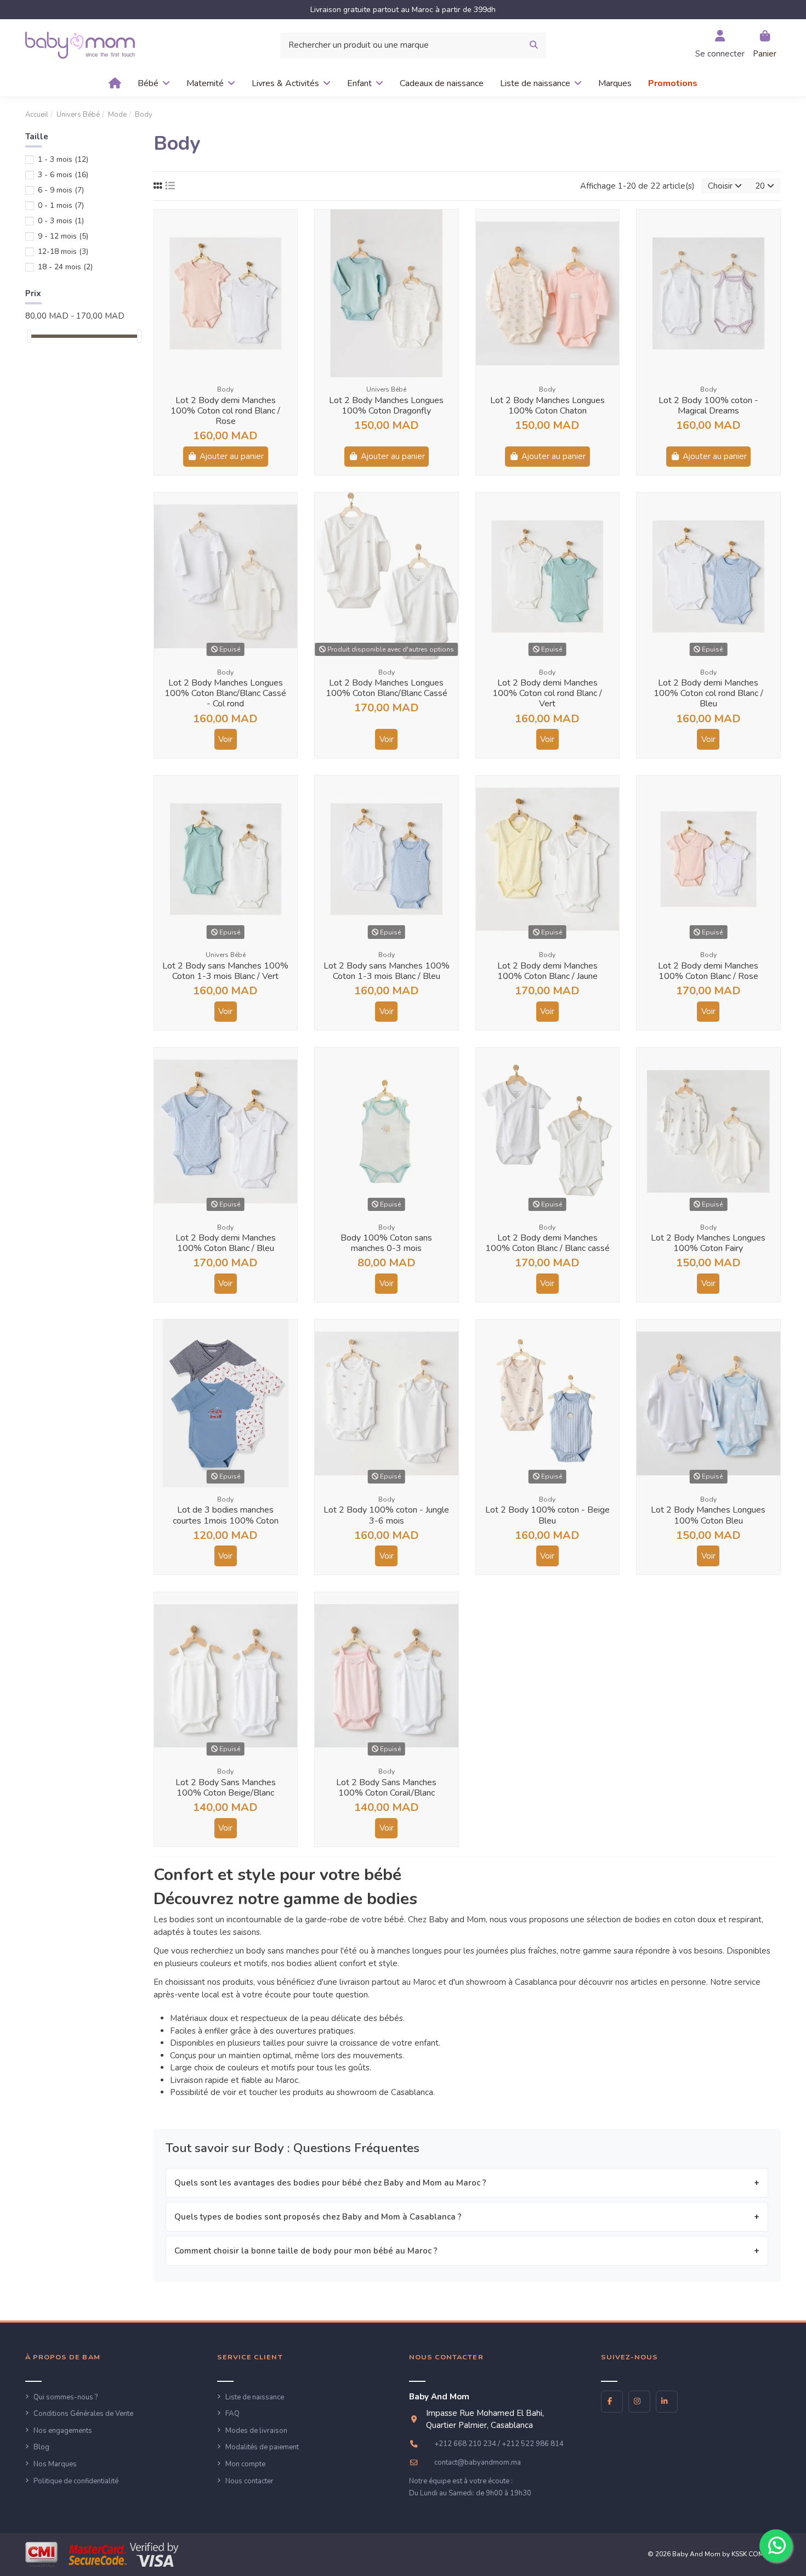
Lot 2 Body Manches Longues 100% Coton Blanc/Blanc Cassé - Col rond (225, 693)
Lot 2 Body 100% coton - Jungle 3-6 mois (386, 1515)
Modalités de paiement (262, 2447)
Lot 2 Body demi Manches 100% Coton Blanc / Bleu (226, 1243)
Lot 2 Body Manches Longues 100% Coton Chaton (547, 406)
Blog (41, 2447)
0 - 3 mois (61, 221)
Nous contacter (249, 2481)
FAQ (232, 2414)
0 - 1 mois (61, 205)
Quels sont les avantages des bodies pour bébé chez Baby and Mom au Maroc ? (330, 2183)
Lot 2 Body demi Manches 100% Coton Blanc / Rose (708, 971)
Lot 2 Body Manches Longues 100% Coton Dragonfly (386, 406)
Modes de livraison (256, 2431)
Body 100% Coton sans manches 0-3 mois (386, 1243)
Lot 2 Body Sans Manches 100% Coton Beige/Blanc (226, 1788)
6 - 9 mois (61, 190)
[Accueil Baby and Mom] (80, 44)
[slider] (29, 336)
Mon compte (245, 2464)
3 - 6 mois (63, 175)
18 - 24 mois (65, 267)
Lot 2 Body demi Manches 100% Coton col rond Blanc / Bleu (708, 693)
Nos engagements (63, 2431)
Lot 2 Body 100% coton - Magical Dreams (708, 406)
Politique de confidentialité (76, 2481)
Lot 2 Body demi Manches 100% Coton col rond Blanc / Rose (225, 411)
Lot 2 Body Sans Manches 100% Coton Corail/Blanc (386, 1788)
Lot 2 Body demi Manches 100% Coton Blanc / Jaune (547, 971)
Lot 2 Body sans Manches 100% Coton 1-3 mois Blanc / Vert (225, 971)
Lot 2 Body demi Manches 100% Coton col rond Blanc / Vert (547, 693)
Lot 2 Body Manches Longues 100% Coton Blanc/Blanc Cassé (387, 688)
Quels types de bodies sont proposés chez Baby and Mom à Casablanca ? (318, 2217)
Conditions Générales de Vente (83, 2414)
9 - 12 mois (63, 236)
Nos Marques (55, 2464)
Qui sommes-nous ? (66, 2397)
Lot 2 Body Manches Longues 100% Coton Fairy (708, 1243)
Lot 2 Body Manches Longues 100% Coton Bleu (708, 1515)
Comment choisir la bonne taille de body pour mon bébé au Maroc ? (306, 2251)
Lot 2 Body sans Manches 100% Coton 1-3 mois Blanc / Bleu (387, 971)
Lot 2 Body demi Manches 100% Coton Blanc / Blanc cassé (547, 1243)
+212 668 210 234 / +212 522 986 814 (499, 2444)
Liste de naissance (255, 2397)
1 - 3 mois (63, 159)
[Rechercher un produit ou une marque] (534, 45)
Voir (225, 739)
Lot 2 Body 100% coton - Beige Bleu (547, 1515)
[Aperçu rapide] (288, 227)
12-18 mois (63, 251)
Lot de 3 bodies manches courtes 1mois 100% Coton (226, 1515)
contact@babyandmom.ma (478, 2462)
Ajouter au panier (232, 456)
